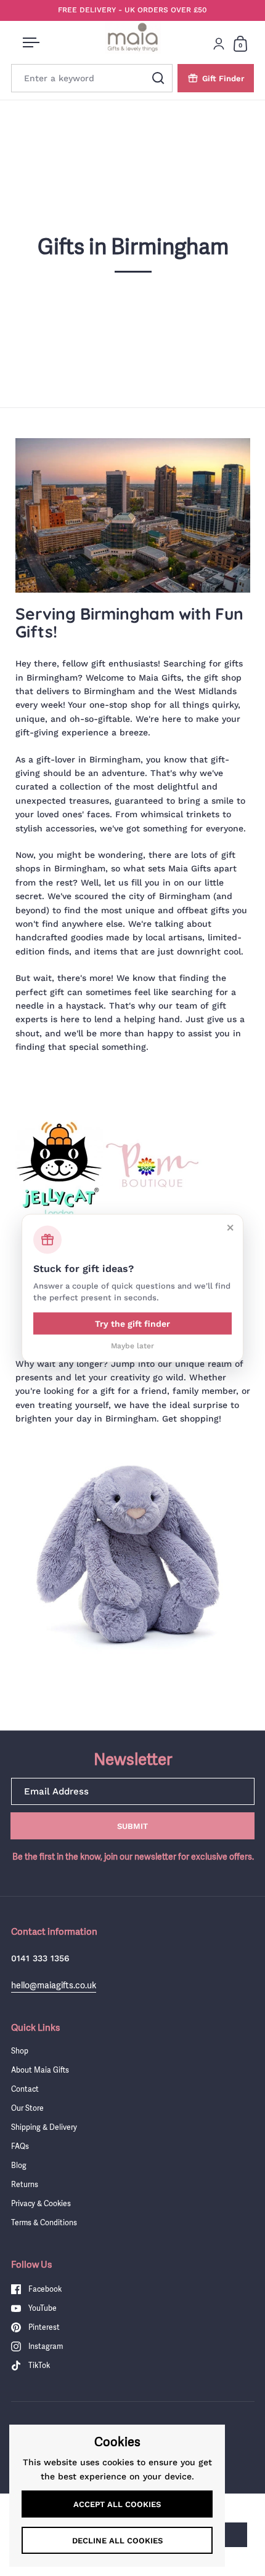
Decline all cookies (117, 2541)
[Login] (219, 44)
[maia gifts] (133, 1555)
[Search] (158, 78)
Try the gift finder (132, 1323)
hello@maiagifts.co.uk (54, 1985)
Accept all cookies (117, 2504)
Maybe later (132, 1345)
